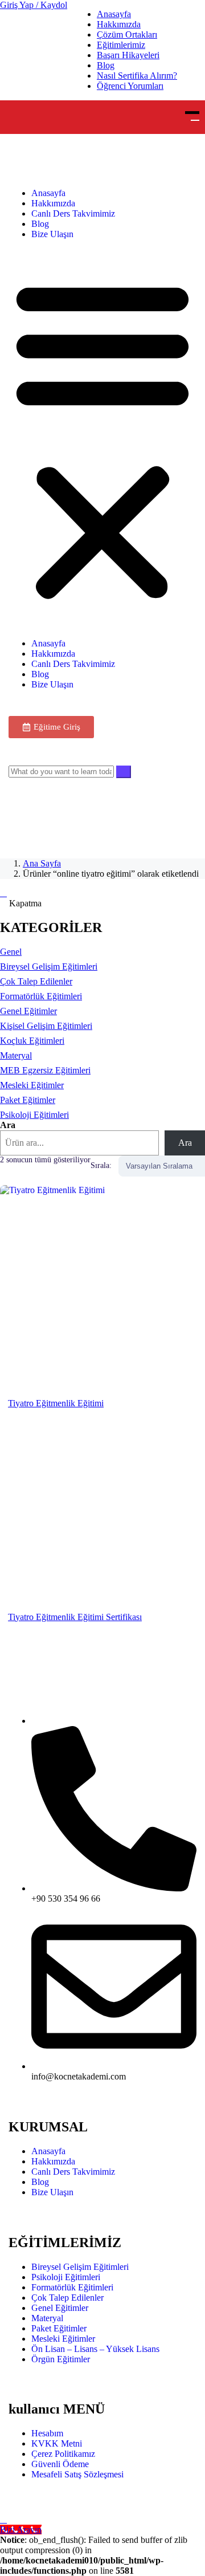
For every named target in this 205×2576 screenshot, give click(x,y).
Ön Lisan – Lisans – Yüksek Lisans (95, 2349)
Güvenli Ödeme (60, 2464)
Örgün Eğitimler (61, 2359)
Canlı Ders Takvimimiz (73, 213)
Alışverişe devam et (49, 821)
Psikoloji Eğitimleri (66, 2277)
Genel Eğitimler (60, 2308)
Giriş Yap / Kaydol (34, 5)
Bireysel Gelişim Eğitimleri (80, 2267)
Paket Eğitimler (59, 2328)
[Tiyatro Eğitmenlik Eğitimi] (102, 1288)
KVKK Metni (57, 2443)
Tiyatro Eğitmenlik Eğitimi (56, 1403)
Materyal (47, 2318)
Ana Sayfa (42, 863)
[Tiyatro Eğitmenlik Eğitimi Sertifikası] (102, 1517)
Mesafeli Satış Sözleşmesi (77, 2474)
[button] (102, 439)
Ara (8, 1125)
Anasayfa (114, 14)
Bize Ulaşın (52, 234)
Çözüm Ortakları (127, 34)
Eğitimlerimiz (121, 45)
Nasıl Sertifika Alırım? (137, 76)
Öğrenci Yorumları (130, 86)
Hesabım (47, 2433)
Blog (106, 65)
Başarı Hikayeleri (128, 55)
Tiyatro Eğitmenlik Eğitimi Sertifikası (75, 1617)
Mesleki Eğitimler (63, 2339)
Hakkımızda (119, 24)
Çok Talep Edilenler (67, 2298)
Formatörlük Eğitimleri (72, 2287)
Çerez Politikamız (63, 2454)
